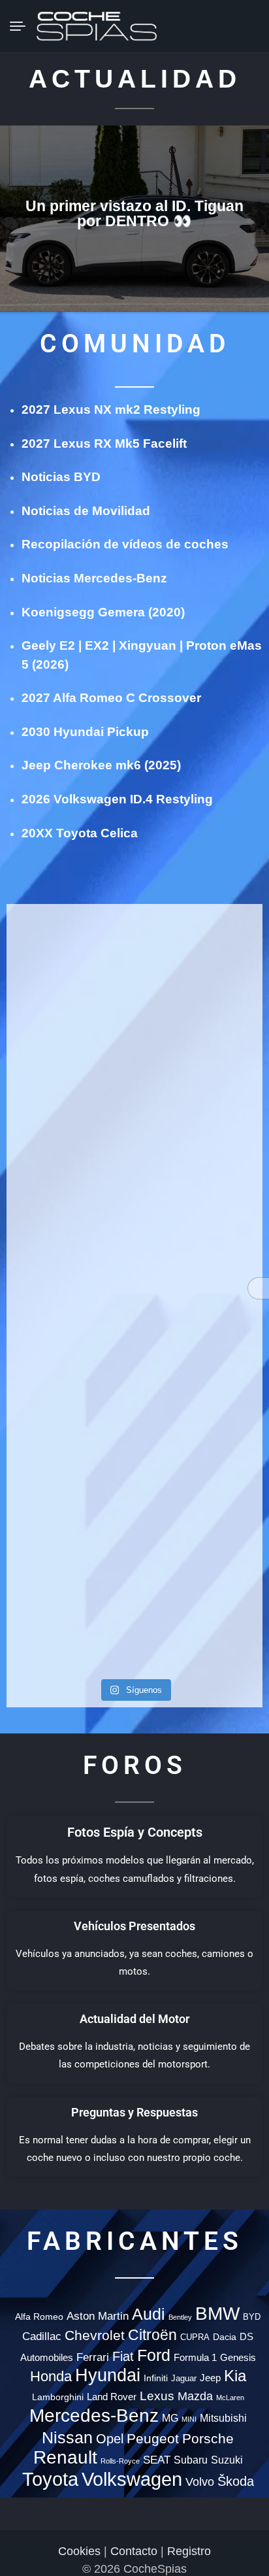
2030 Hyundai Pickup (85, 732)
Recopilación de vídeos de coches (125, 544)
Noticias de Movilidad (86, 511)
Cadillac (42, 2336)
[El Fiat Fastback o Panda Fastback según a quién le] (69, 1394)
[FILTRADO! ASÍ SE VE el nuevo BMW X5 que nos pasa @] (200, 1052)
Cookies (79, 2551)
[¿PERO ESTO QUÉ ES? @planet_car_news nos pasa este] (69, 1061)
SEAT (157, 2460)
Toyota (50, 2479)
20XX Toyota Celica (80, 833)
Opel (110, 2438)
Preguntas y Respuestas (134, 2112)
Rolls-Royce (120, 2461)
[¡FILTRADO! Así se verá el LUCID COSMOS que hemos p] (69, 1192)
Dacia (225, 2337)
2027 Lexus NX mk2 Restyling (111, 410)
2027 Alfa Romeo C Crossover (111, 698)
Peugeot (153, 2439)
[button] (200, 26)
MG (170, 2418)
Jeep (210, 2378)
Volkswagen (132, 2479)
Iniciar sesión (224, 25)
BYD (252, 2317)
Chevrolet (95, 2335)
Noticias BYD (61, 477)
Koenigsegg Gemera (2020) (103, 612)
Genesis (238, 2357)
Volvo (200, 2482)
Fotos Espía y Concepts (135, 1832)
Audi (149, 2314)
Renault (65, 2457)
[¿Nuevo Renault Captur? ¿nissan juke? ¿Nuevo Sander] (200, 1210)
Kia (235, 2376)
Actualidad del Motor (134, 2019)
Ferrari (93, 2357)
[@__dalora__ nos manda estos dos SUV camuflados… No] (69, 956)
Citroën (152, 2335)
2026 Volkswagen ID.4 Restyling (117, 799)
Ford (154, 2355)
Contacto (134, 2551)
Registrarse (247, 25)
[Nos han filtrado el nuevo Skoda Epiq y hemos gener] (69, 1579)
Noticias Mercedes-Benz (94, 578)
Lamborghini (58, 2397)
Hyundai (108, 2375)
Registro (189, 2551)
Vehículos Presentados (134, 1926)
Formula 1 (195, 2358)
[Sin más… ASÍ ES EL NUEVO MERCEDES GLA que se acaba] (200, 956)
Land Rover (112, 2397)
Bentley (180, 2317)
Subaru (191, 2460)
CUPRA (195, 2337)
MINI (189, 2419)
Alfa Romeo (39, 2317)
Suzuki (227, 2460)
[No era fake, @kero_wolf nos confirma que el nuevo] (200, 1350)
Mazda (195, 2396)
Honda (51, 2376)
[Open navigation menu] (23, 26)
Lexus (157, 2396)
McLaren (230, 2398)
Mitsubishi (223, 2418)
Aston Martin (98, 2316)
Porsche (208, 2439)
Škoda (236, 2481)
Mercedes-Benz (94, 2415)
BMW (217, 2314)
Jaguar (184, 2378)
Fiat (123, 2356)
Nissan (67, 2437)
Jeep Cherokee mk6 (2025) (101, 765)
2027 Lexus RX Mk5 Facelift (104, 443)
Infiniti (156, 2378)
